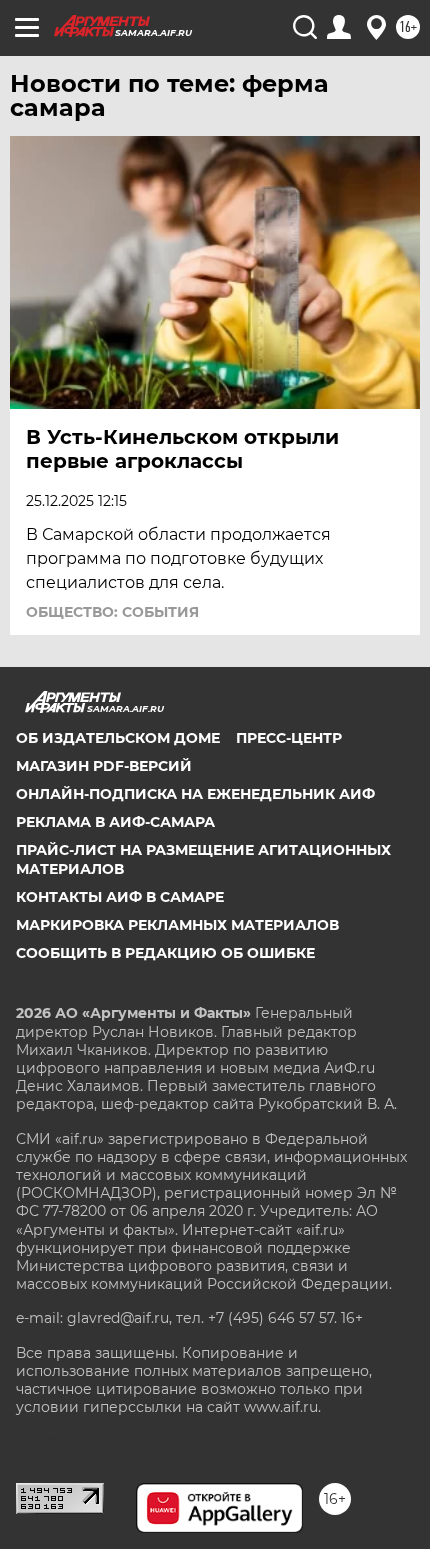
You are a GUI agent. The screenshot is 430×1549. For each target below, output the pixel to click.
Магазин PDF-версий (104, 766)
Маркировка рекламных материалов (177, 925)
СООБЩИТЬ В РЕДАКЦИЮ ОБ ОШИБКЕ (165, 953)
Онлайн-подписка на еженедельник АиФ (195, 794)
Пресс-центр (289, 738)
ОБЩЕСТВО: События (112, 612)
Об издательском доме (118, 738)
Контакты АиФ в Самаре (120, 897)
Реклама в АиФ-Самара (115, 822)
